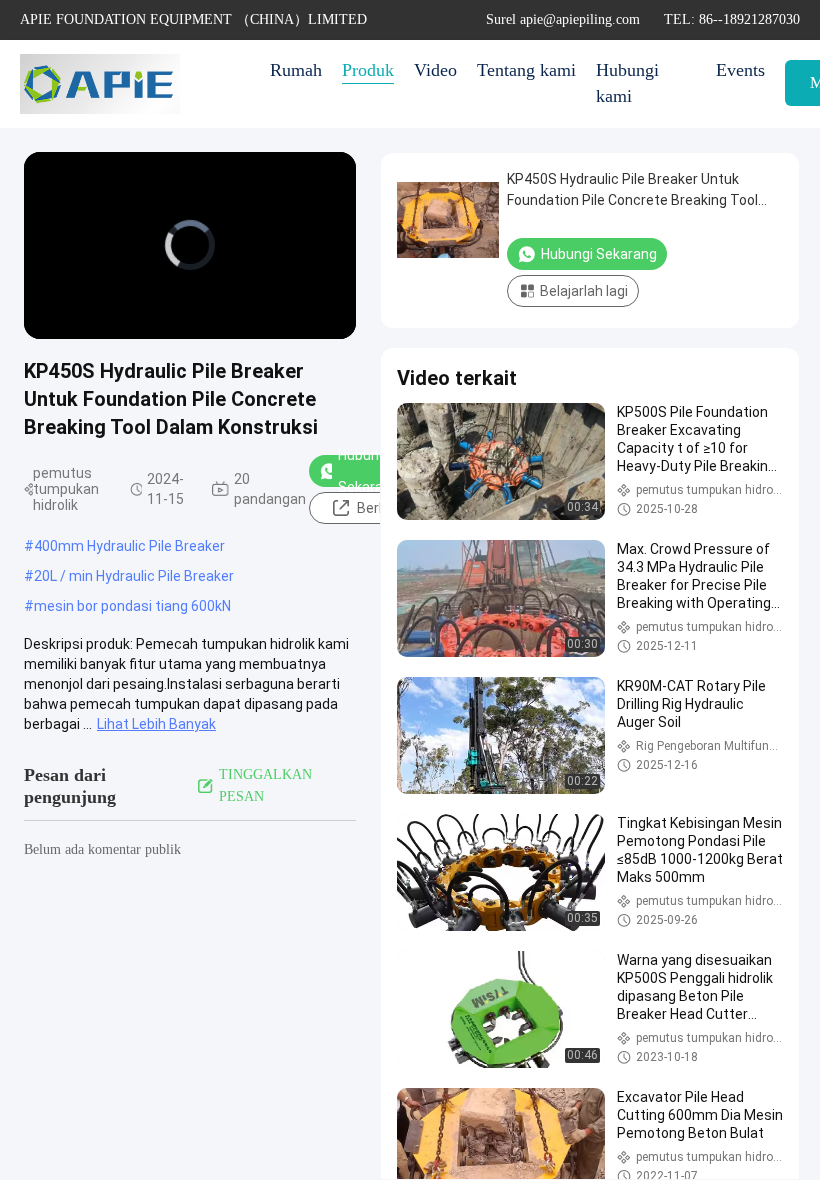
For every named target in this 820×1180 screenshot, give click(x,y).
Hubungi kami (627, 83)
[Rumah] (100, 84)
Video (435, 70)
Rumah (296, 70)
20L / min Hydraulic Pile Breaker (134, 576)
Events (740, 70)
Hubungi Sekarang (368, 471)
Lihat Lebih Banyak (156, 724)
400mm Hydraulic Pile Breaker (129, 546)
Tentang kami (526, 70)
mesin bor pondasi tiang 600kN (132, 606)
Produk (368, 70)
